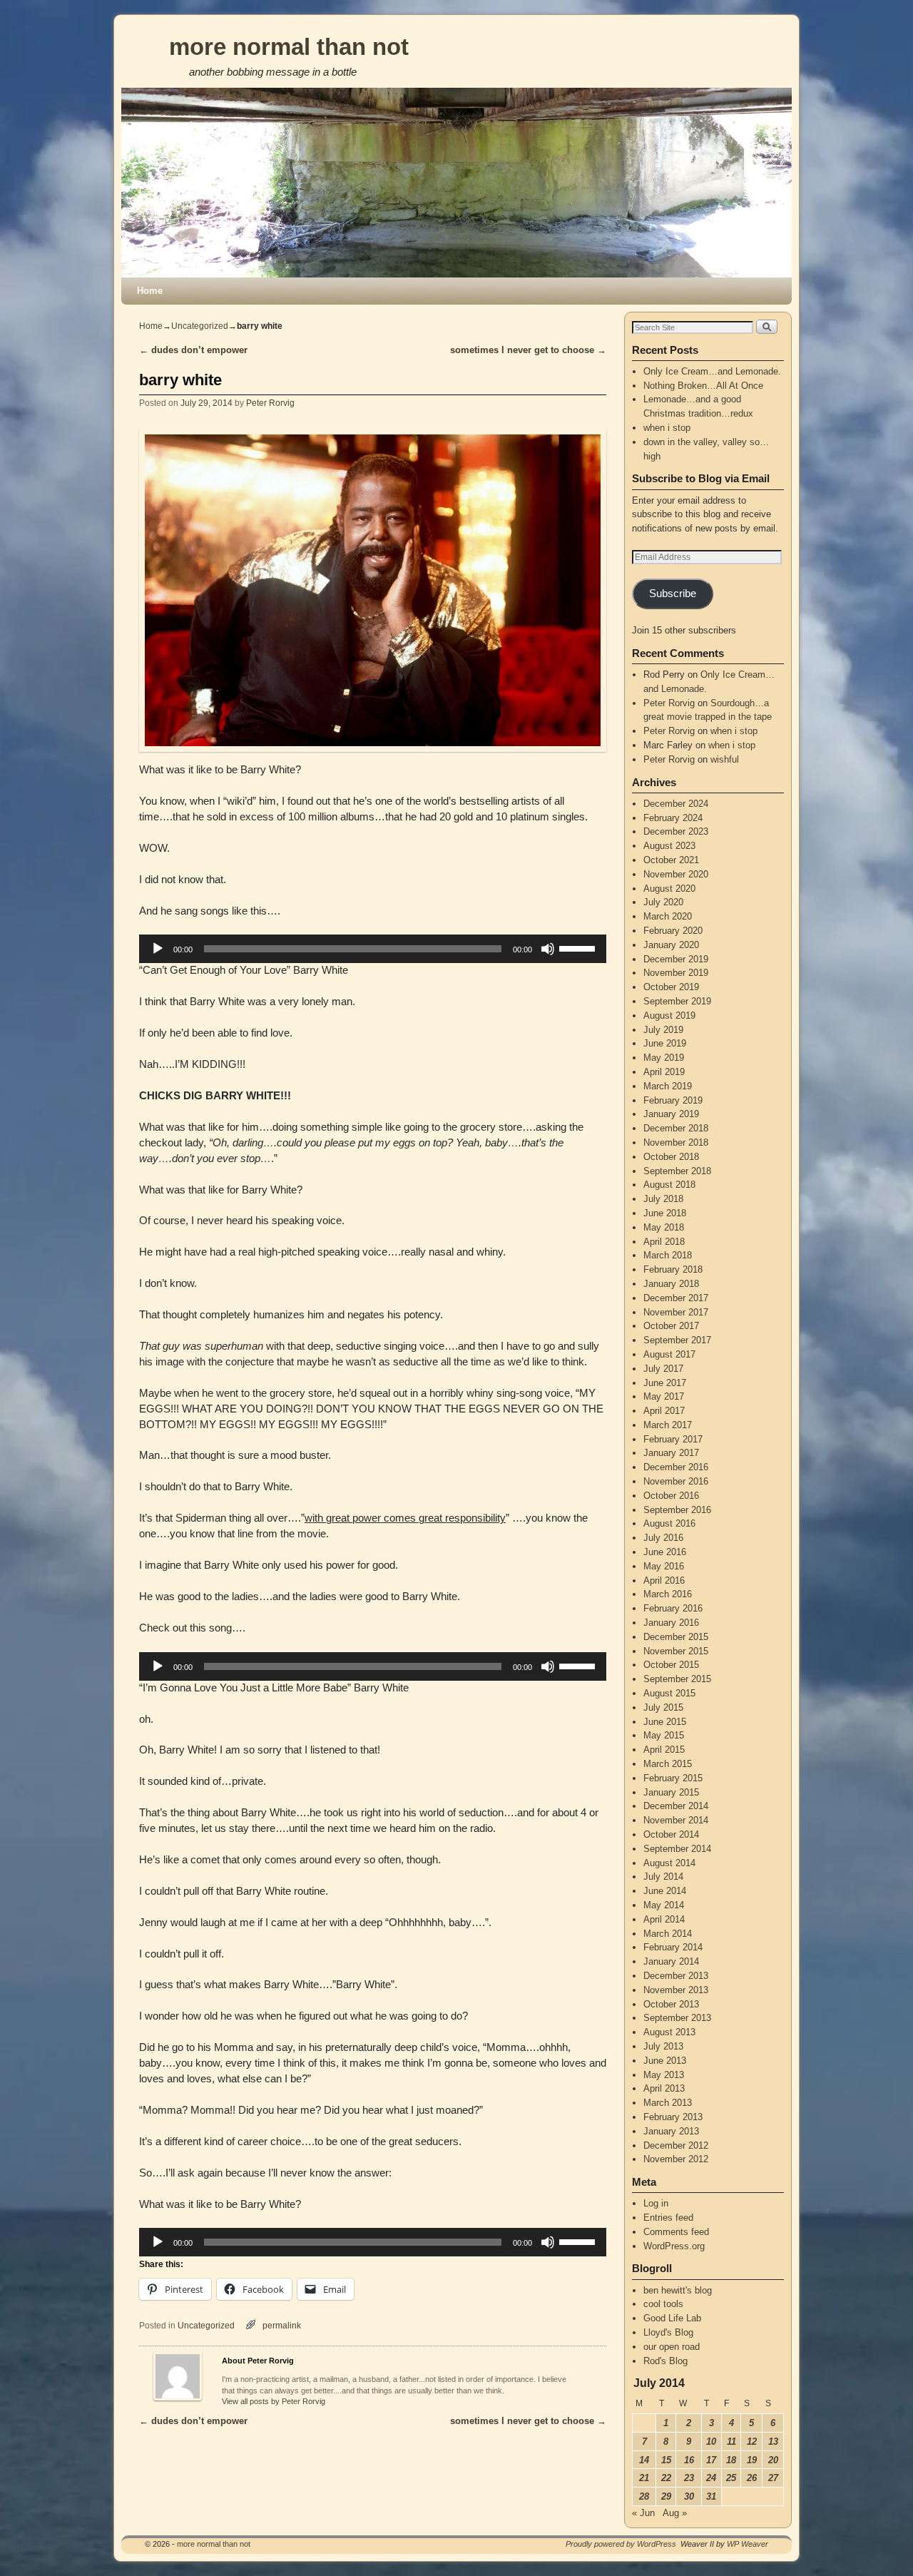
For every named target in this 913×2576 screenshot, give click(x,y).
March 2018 (668, 1255)
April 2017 (664, 1411)
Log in (656, 2203)
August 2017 (669, 1354)
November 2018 (676, 1142)
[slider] (579, 947)
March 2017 (668, 1425)
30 (689, 2496)
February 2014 (673, 1947)
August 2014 (669, 1863)
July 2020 (663, 902)
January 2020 (671, 945)
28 (644, 2496)
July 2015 (663, 1707)
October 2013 (671, 2004)
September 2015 (677, 1679)
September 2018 (677, 1171)
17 (711, 2460)
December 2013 (676, 1976)
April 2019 (664, 1072)
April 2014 (664, 1919)
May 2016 (664, 1566)
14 (644, 2460)
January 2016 (671, 1623)
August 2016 (669, 1523)
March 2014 (668, 1934)
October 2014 (671, 1834)
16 (689, 2460)
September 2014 (677, 1849)
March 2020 (668, 916)
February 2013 (673, 2117)
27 (773, 2478)
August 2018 (669, 1185)
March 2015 (668, 1764)
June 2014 (665, 1891)
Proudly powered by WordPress (621, 2544)
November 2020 (676, 874)
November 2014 (676, 1820)
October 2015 (671, 1665)
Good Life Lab (672, 2318)
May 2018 (664, 1227)
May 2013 (664, 2075)
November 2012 (676, 2159)
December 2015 (676, 1637)
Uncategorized (200, 326)
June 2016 (665, 1552)
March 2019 (668, 1086)
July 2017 (663, 1369)
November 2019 (676, 973)
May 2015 (664, 1735)
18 (731, 2460)
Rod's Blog (665, 2361)
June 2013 (665, 2061)
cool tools (663, 2304)
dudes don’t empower (193, 350)
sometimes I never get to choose (528, 350)
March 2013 (668, 2103)
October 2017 (671, 1326)
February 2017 (673, 1439)
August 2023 (669, 846)
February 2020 (673, 931)
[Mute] (548, 949)
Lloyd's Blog (668, 2332)
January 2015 (671, 1792)
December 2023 (676, 831)
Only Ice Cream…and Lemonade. (712, 371)
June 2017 (665, 1383)
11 (731, 2442)
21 (644, 2478)
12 (752, 2442)
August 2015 (669, 1693)
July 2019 (663, 1030)
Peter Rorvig (270, 403)
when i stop (667, 428)
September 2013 (677, 2018)
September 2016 (677, 1510)
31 (711, 2496)
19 (752, 2460)
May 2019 (664, 1058)
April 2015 (664, 1750)
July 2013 (663, 2046)
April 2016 (664, 1580)
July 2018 (663, 1199)
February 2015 (673, 1778)
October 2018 (671, 1157)
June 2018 (665, 1213)
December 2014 (676, 1806)
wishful (725, 759)
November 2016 (676, 1481)
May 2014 (664, 1905)
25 (731, 2478)
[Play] (158, 949)
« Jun (643, 2513)
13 (773, 2442)
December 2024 (676, 804)
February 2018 (673, 1269)
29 (666, 2496)
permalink (282, 2325)
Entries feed (668, 2218)
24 (711, 2478)
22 (666, 2478)
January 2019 (671, 1114)
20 (773, 2460)
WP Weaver (748, 2544)
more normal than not (289, 47)
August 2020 (669, 889)
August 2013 (669, 2032)
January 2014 (671, 1961)
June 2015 (665, 1722)
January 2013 (671, 2131)
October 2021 (671, 860)
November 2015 (676, 1651)
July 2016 (663, 1538)
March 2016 (668, 1594)
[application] (373, 949)
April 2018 (664, 1242)
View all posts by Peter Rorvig (274, 2401)
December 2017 (676, 1298)
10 (711, 2442)
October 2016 (671, 1496)
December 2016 (676, 1467)
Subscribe (673, 594)
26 (752, 2478)
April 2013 (664, 2088)
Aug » (675, 2513)
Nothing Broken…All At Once (703, 386)
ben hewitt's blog (678, 2290)
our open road (672, 2347)
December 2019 (676, 959)
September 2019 (677, 1001)
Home (150, 291)
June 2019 (665, 1043)
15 (666, 2460)
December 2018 (676, 1128)
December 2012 (676, 2145)
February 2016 (673, 1608)
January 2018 (671, 1284)
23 (689, 2478)
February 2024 (673, 818)
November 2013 (676, 1990)
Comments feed (676, 2232)
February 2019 (673, 1100)
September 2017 (677, 1340)
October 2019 (671, 987)
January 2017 (671, 1453)
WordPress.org (674, 2246)
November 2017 (676, 1312)
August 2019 (669, 1015)
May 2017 (664, 1396)
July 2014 (663, 1877)
